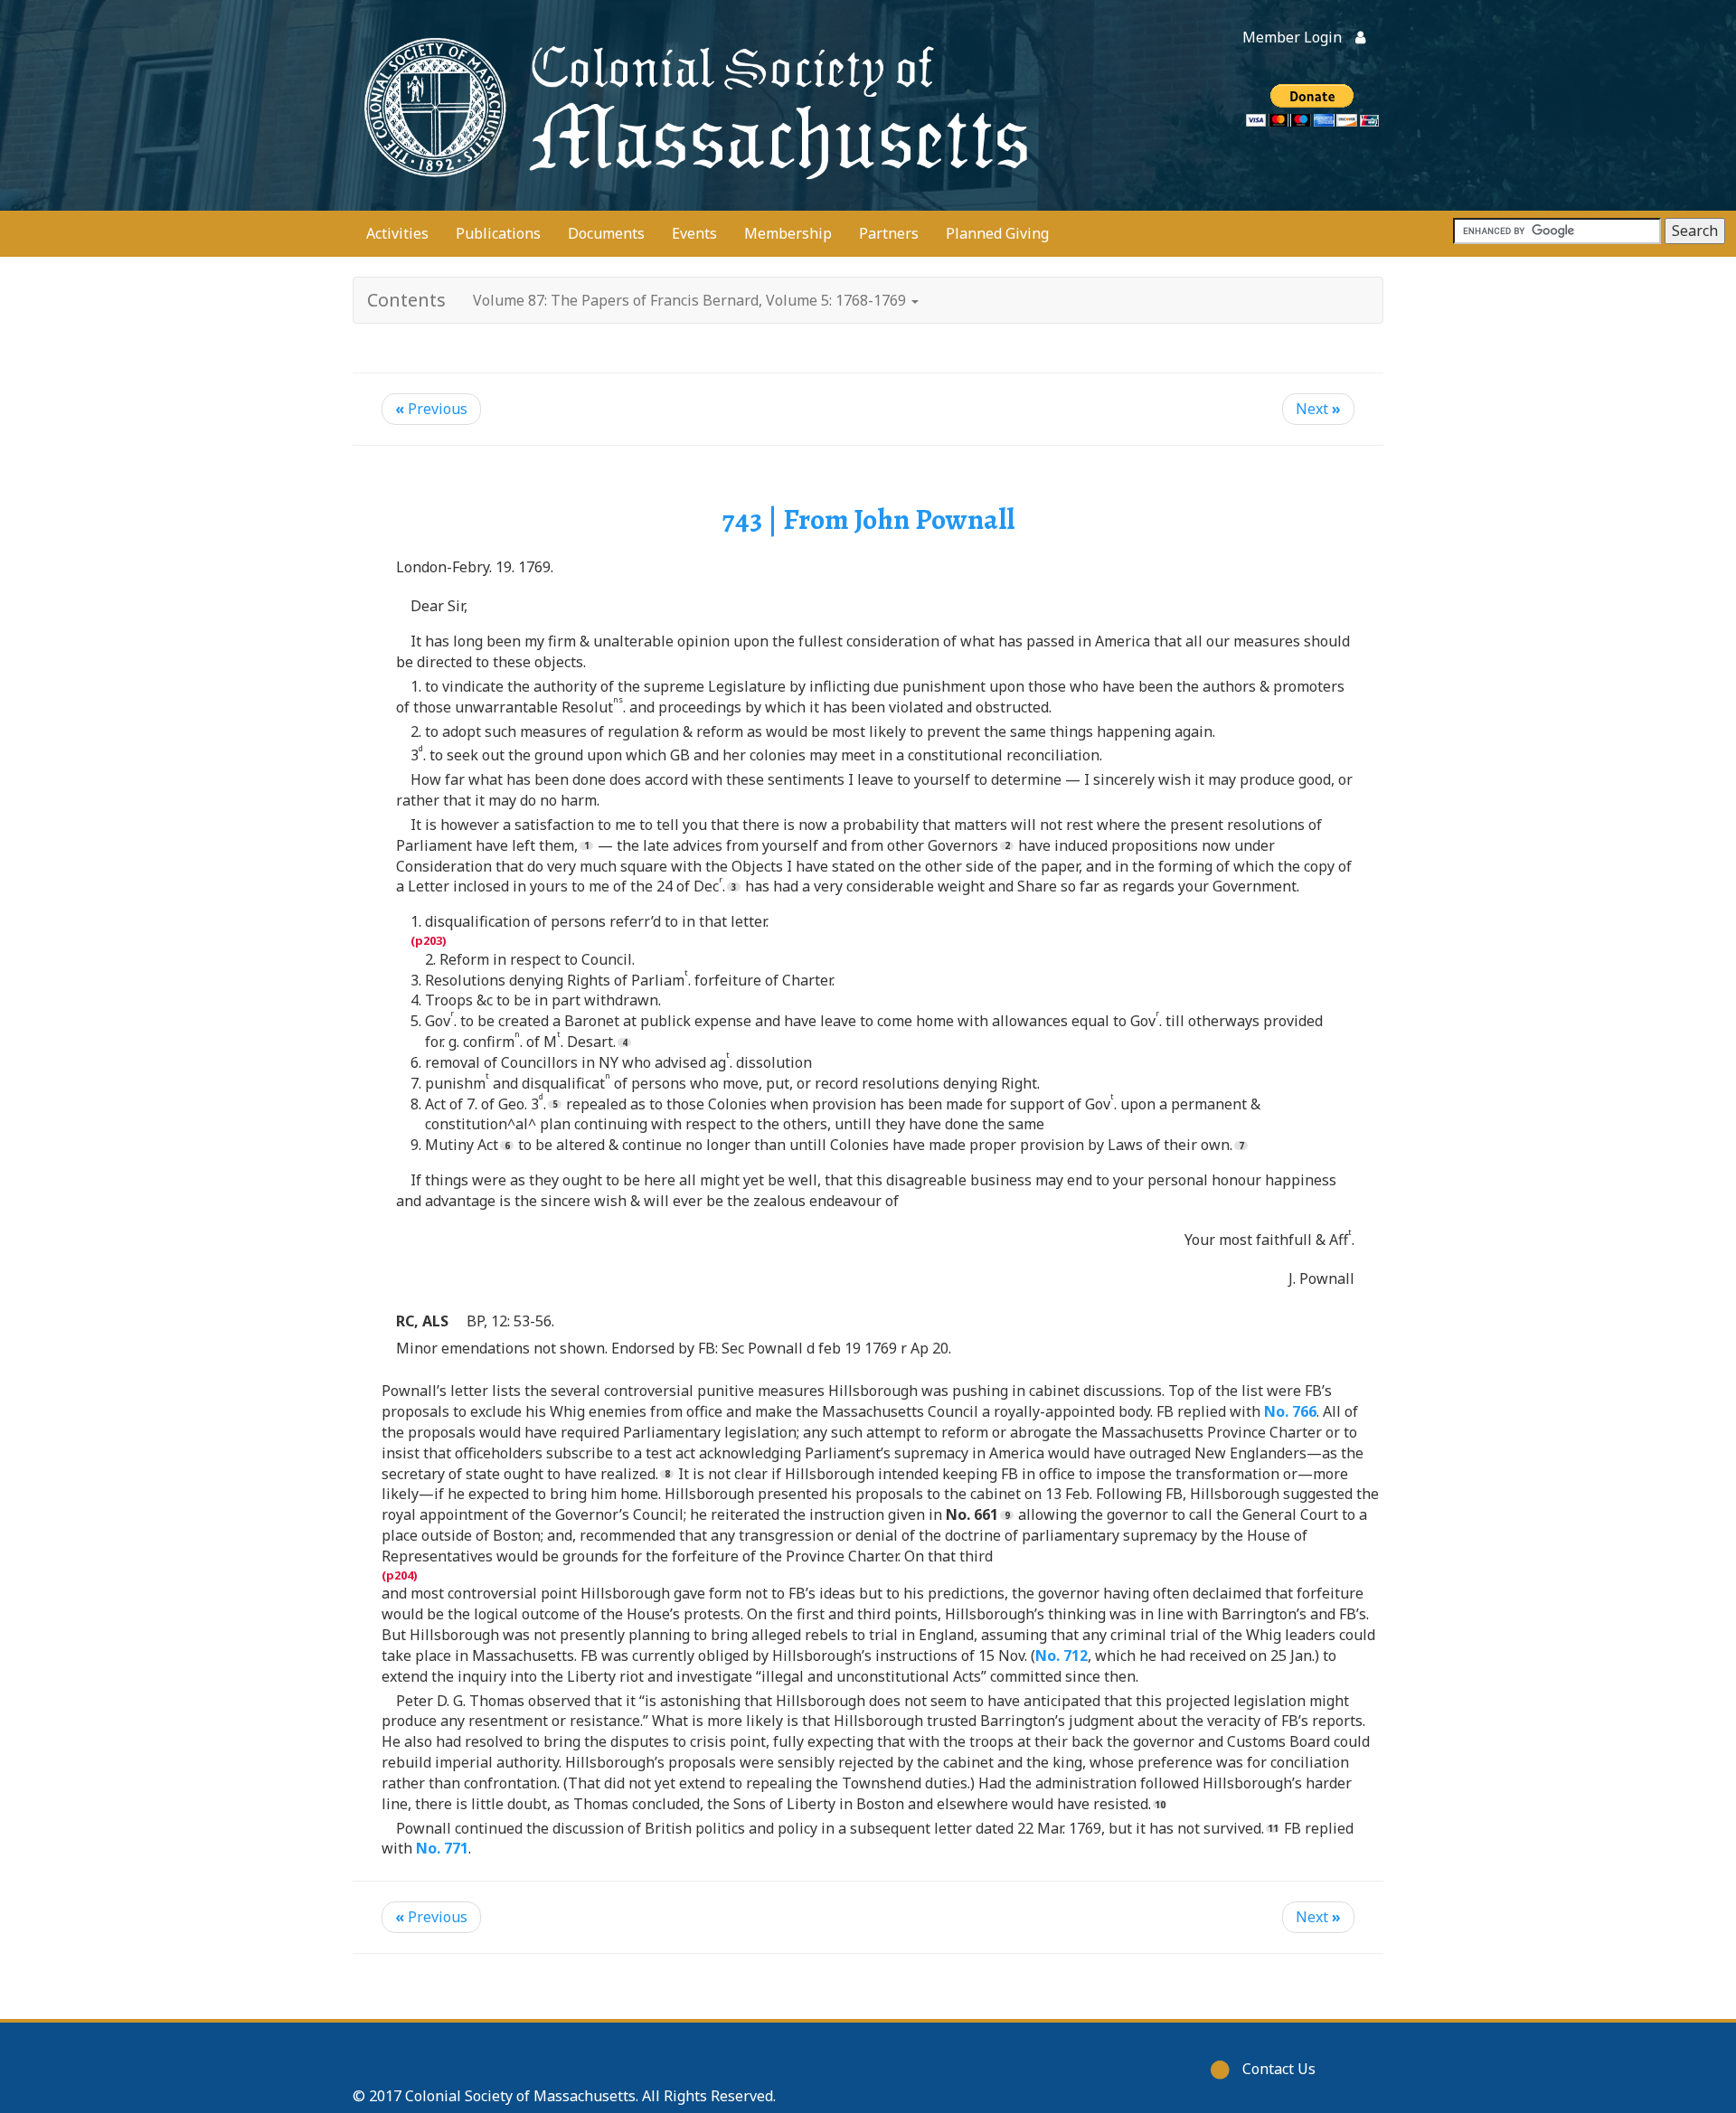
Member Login (1292, 37)
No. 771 (442, 1848)
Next (1318, 409)
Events (694, 233)
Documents (606, 233)
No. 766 (1290, 1411)
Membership (788, 233)
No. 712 (1061, 1655)
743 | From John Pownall (868, 519)
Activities (397, 233)
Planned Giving (997, 233)
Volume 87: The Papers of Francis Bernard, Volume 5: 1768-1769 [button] (691, 300)
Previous (431, 409)
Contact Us (1279, 2069)
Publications (498, 233)
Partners (889, 233)
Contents (406, 300)
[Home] (692, 105)
